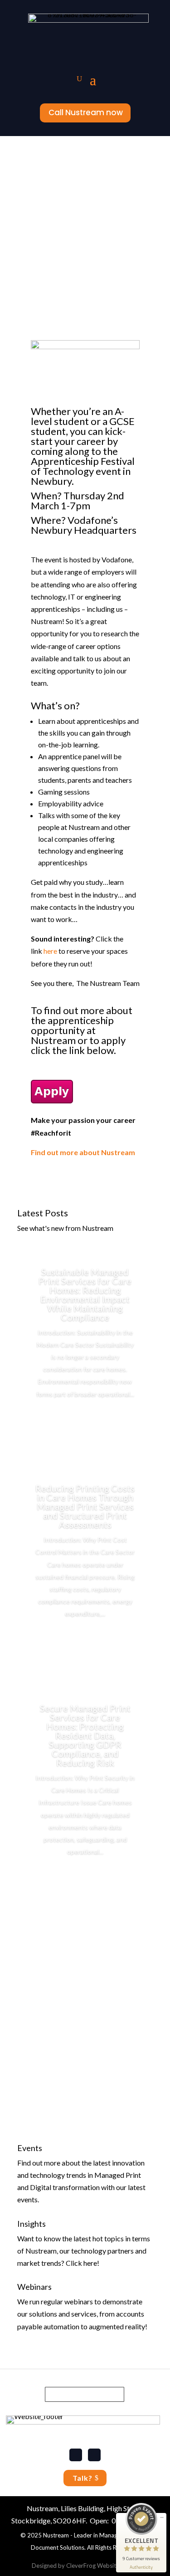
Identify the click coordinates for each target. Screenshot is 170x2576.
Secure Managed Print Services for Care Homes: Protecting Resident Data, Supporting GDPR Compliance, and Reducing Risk (85, 1735)
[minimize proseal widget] (162, 2517)
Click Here (85, 2105)
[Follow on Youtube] (94, 2455)
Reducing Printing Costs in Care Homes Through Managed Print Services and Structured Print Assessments (85, 1506)
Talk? (83, 2478)
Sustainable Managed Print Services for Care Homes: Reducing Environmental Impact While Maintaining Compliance (85, 1294)
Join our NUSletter (85, 2394)
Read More (85, 1420)
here (50, 951)
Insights (32, 2224)
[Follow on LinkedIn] (76, 2455)
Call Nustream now (86, 112)
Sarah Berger (47, 199)
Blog (125, 199)
